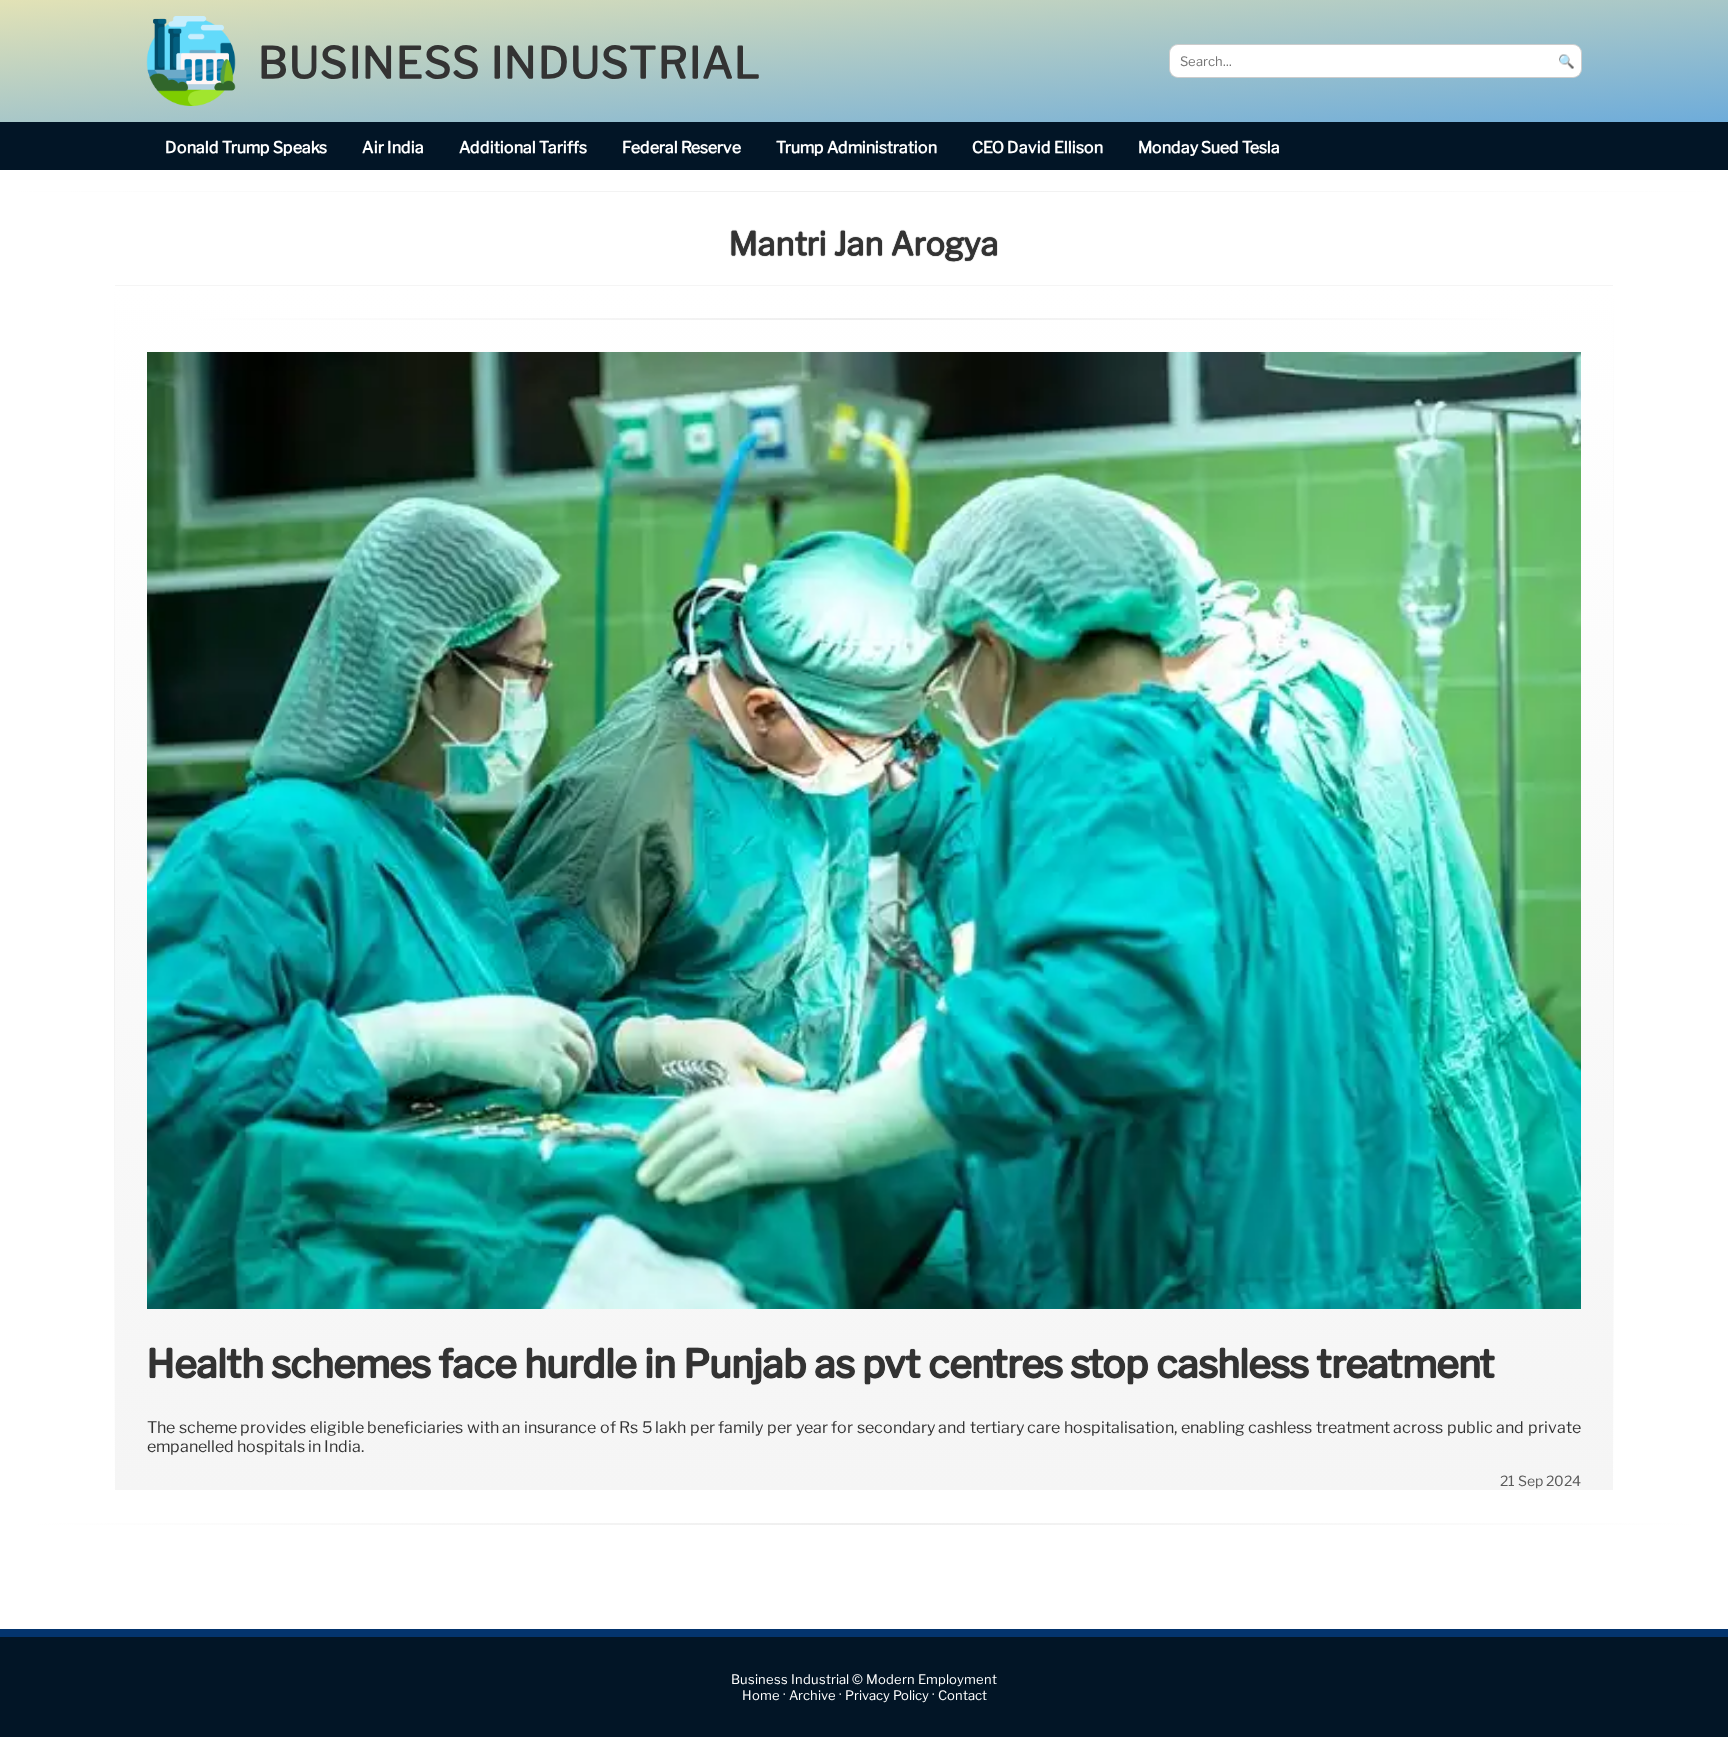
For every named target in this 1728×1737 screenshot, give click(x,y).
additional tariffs (523, 147)
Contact (962, 1695)
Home (761, 1695)
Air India (393, 147)
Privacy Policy (887, 1695)
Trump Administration (856, 147)
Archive (812, 1695)
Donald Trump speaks (246, 147)
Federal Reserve (681, 147)
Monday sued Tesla (1209, 147)
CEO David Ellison (1037, 147)
